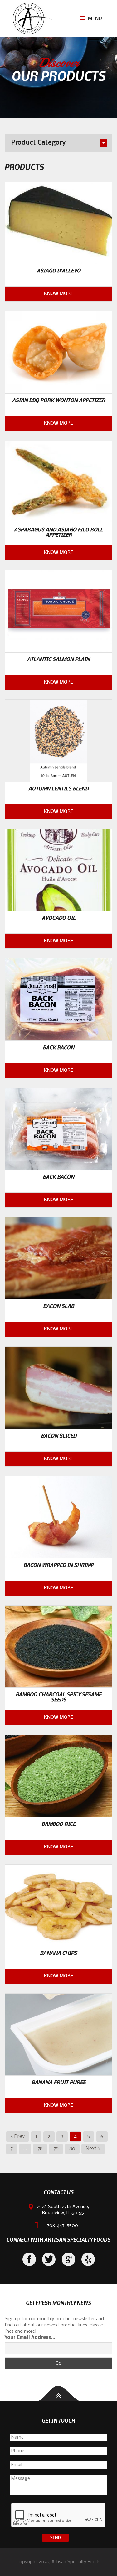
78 (40, 2149)
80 (72, 2149)
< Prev (17, 2137)
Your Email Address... (30, 2338)
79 (56, 2149)
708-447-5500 (62, 2226)
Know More (59, 294)
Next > (93, 2149)
